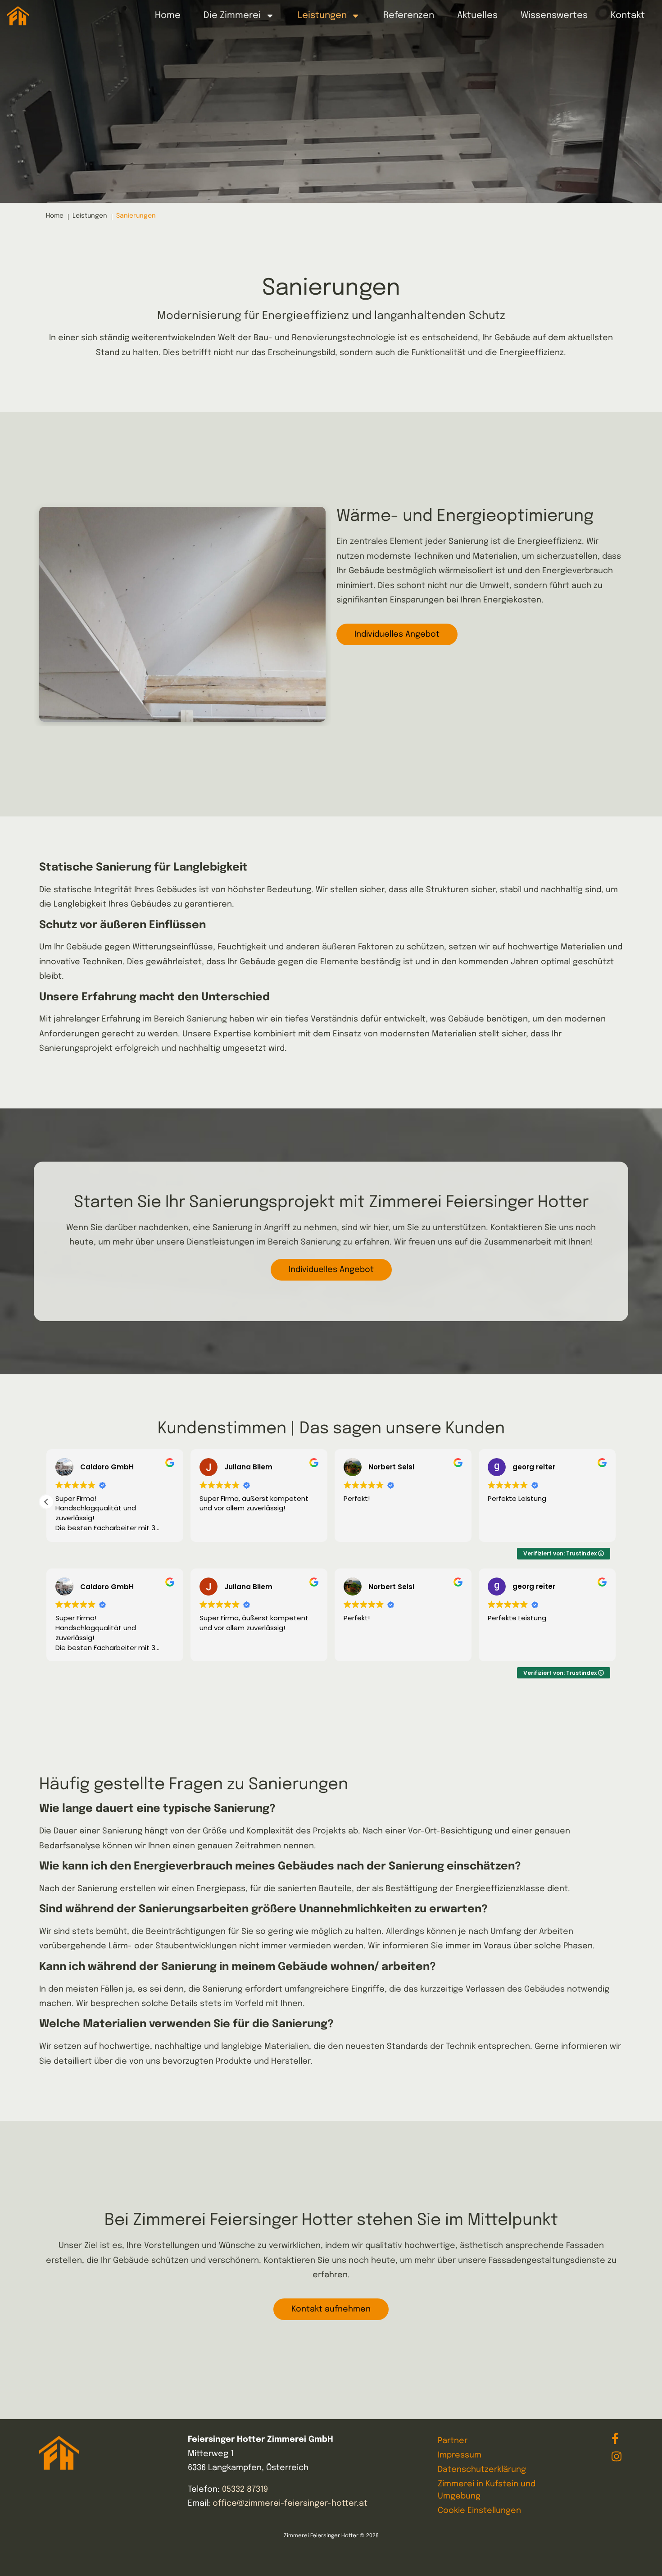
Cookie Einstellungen (479, 2511)
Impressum (460, 2455)
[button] (46, 1502)
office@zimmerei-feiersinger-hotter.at (290, 2503)
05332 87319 (245, 2489)
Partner (453, 2441)
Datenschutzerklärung (482, 2470)
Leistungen (90, 216)
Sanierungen (136, 216)
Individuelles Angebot (397, 634)
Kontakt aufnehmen (331, 2309)
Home (55, 216)
